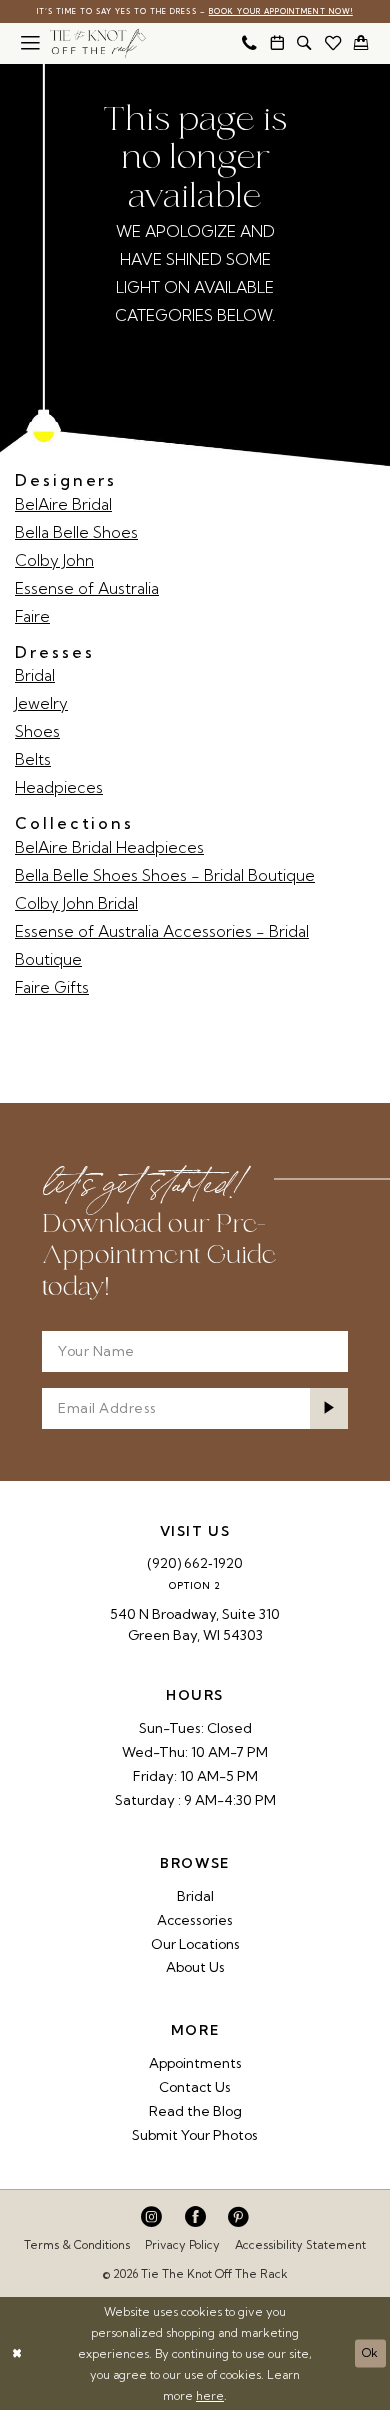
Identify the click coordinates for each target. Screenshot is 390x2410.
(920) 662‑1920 (195, 1563)
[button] (30, 43)
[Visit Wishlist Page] (333, 43)
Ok (370, 2353)
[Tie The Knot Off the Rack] (98, 43)
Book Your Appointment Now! (281, 11)
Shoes (37, 731)
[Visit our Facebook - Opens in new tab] (195, 2217)
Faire (32, 616)
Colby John (54, 560)
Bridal (35, 675)
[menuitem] (30, 43)
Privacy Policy (182, 2245)
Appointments (195, 2063)
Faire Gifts (52, 987)
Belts (33, 759)
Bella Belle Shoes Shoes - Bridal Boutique (165, 875)
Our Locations (195, 1944)
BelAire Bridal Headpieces (109, 847)
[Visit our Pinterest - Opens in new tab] (238, 2217)
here (210, 2395)
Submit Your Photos (195, 2135)
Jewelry (41, 703)
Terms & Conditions (77, 2245)
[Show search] (304, 43)
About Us (195, 1967)
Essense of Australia (87, 588)
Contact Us (195, 2087)
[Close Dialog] (17, 2353)
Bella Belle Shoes (76, 532)
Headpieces (59, 787)
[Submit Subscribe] (329, 1408)
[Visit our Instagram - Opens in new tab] (151, 2217)
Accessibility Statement (300, 2245)
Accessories (195, 1920)
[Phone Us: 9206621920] (249, 43)
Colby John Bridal (76, 903)
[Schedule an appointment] (277, 43)
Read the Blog (195, 2111)
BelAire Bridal (63, 504)
